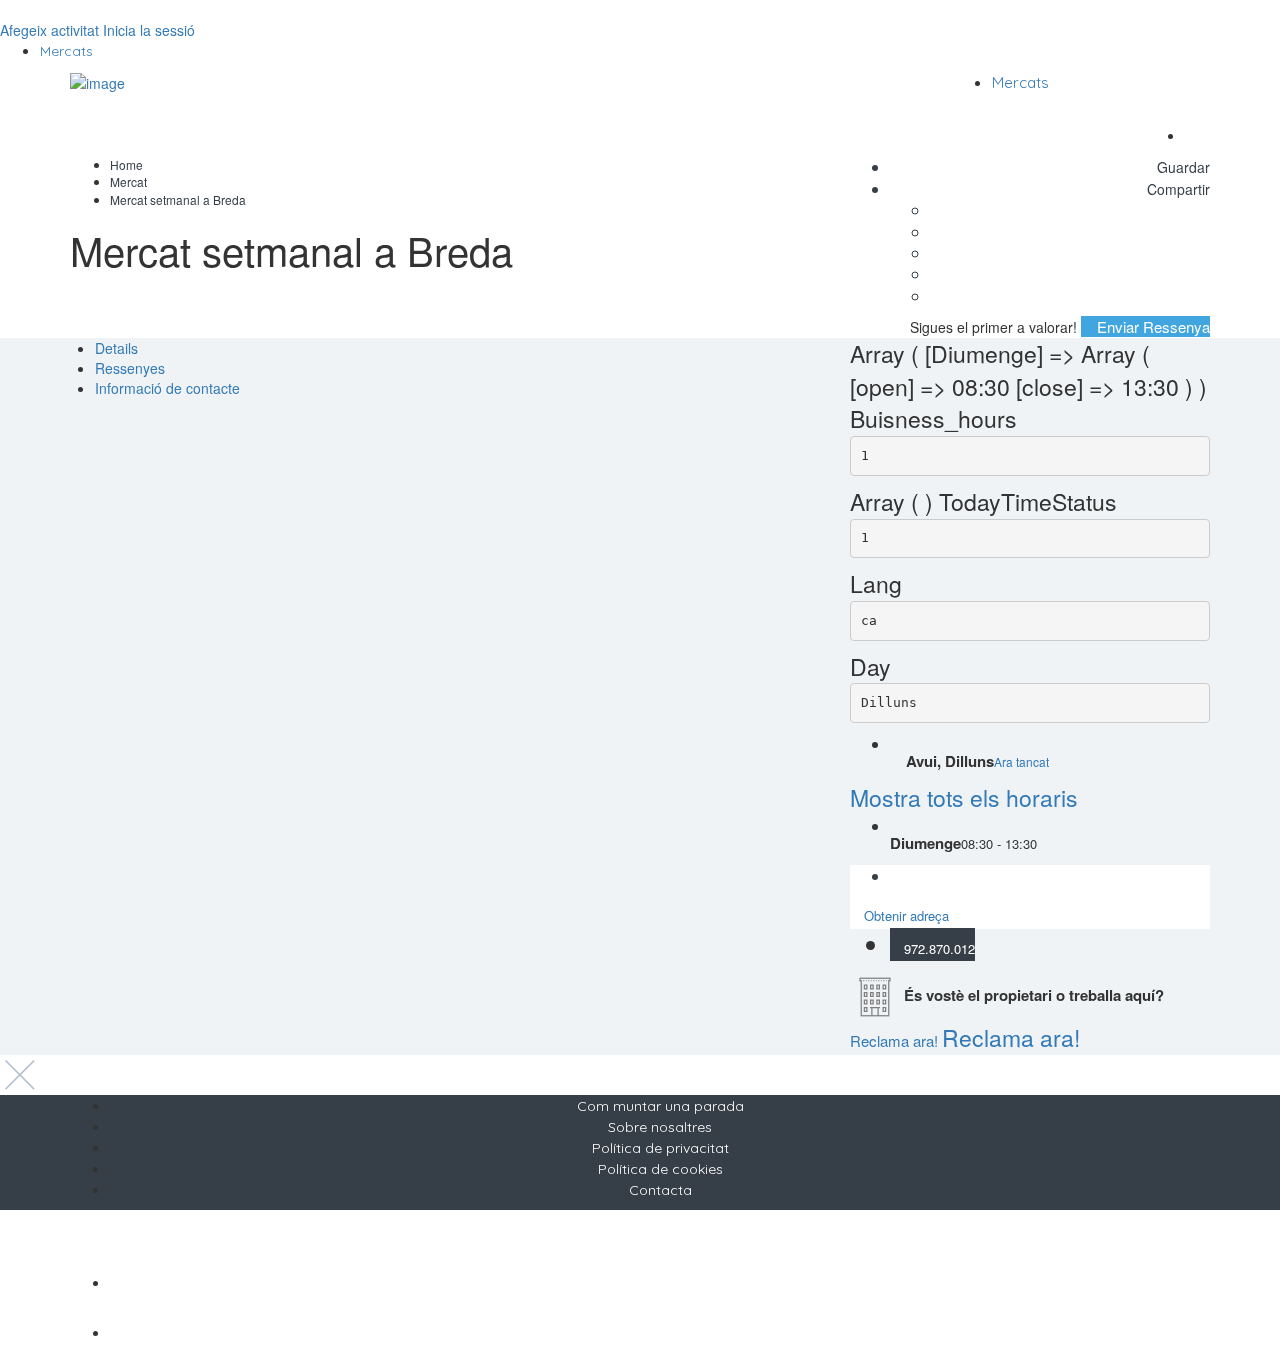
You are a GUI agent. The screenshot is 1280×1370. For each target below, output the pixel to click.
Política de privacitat (660, 1148)
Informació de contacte (167, 388)
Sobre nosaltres (660, 1127)
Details (116, 348)
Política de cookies (660, 1169)
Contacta (660, 1190)
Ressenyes (130, 368)
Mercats (66, 51)
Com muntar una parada (660, 1106)
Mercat (128, 181)
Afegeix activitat (49, 30)
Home (126, 164)
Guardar (1181, 167)
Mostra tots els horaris (964, 797)
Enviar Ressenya (1151, 326)
